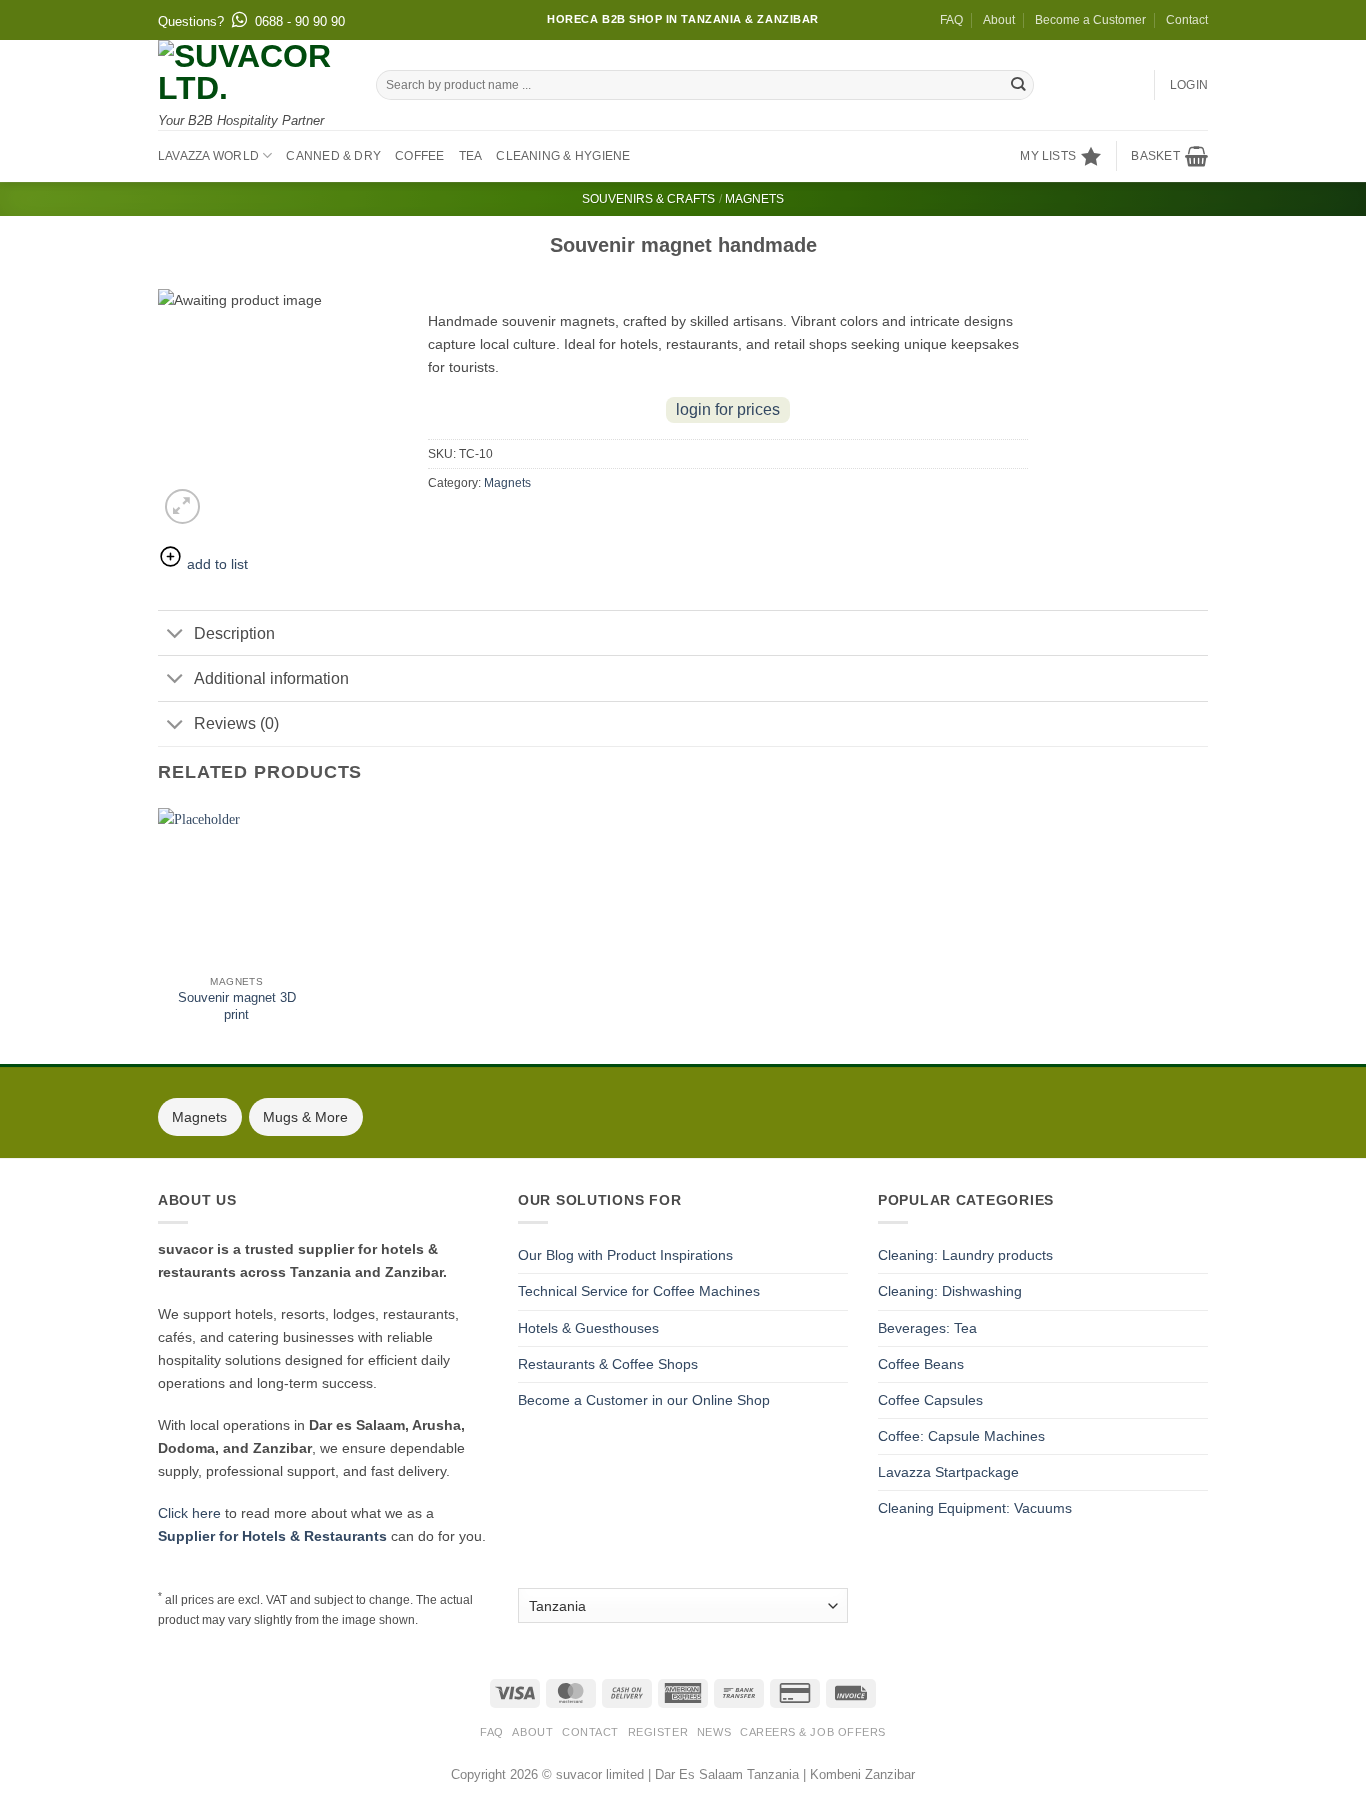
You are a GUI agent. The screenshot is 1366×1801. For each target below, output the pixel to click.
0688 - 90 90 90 (300, 21)
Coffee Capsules (930, 1400)
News (714, 1732)
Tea (471, 156)
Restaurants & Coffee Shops (608, 1364)
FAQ (951, 20)
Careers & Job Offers (813, 1732)
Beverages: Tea (927, 1328)
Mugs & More (305, 1117)
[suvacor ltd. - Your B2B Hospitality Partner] (252, 72)
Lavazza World (208, 156)
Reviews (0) (236, 723)
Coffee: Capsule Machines (961, 1436)
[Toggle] (175, 635)
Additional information (271, 678)
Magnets (754, 199)
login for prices (728, 409)
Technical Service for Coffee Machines (639, 1291)
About (999, 20)
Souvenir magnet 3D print (237, 1006)
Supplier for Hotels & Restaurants (272, 1536)
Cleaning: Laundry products (965, 1255)
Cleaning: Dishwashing (950, 1291)
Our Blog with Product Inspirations (625, 1255)
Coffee (419, 156)
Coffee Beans (921, 1364)
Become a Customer (1090, 20)
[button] (1169, 156)
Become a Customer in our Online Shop (644, 1400)
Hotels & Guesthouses (588, 1328)
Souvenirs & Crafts (648, 199)
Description (234, 633)
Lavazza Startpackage (948, 1472)
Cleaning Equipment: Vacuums (975, 1508)
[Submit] (1018, 85)
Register (658, 1732)
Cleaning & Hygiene (563, 156)
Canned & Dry (333, 156)
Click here (189, 1513)
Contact (1187, 20)
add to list (215, 564)
